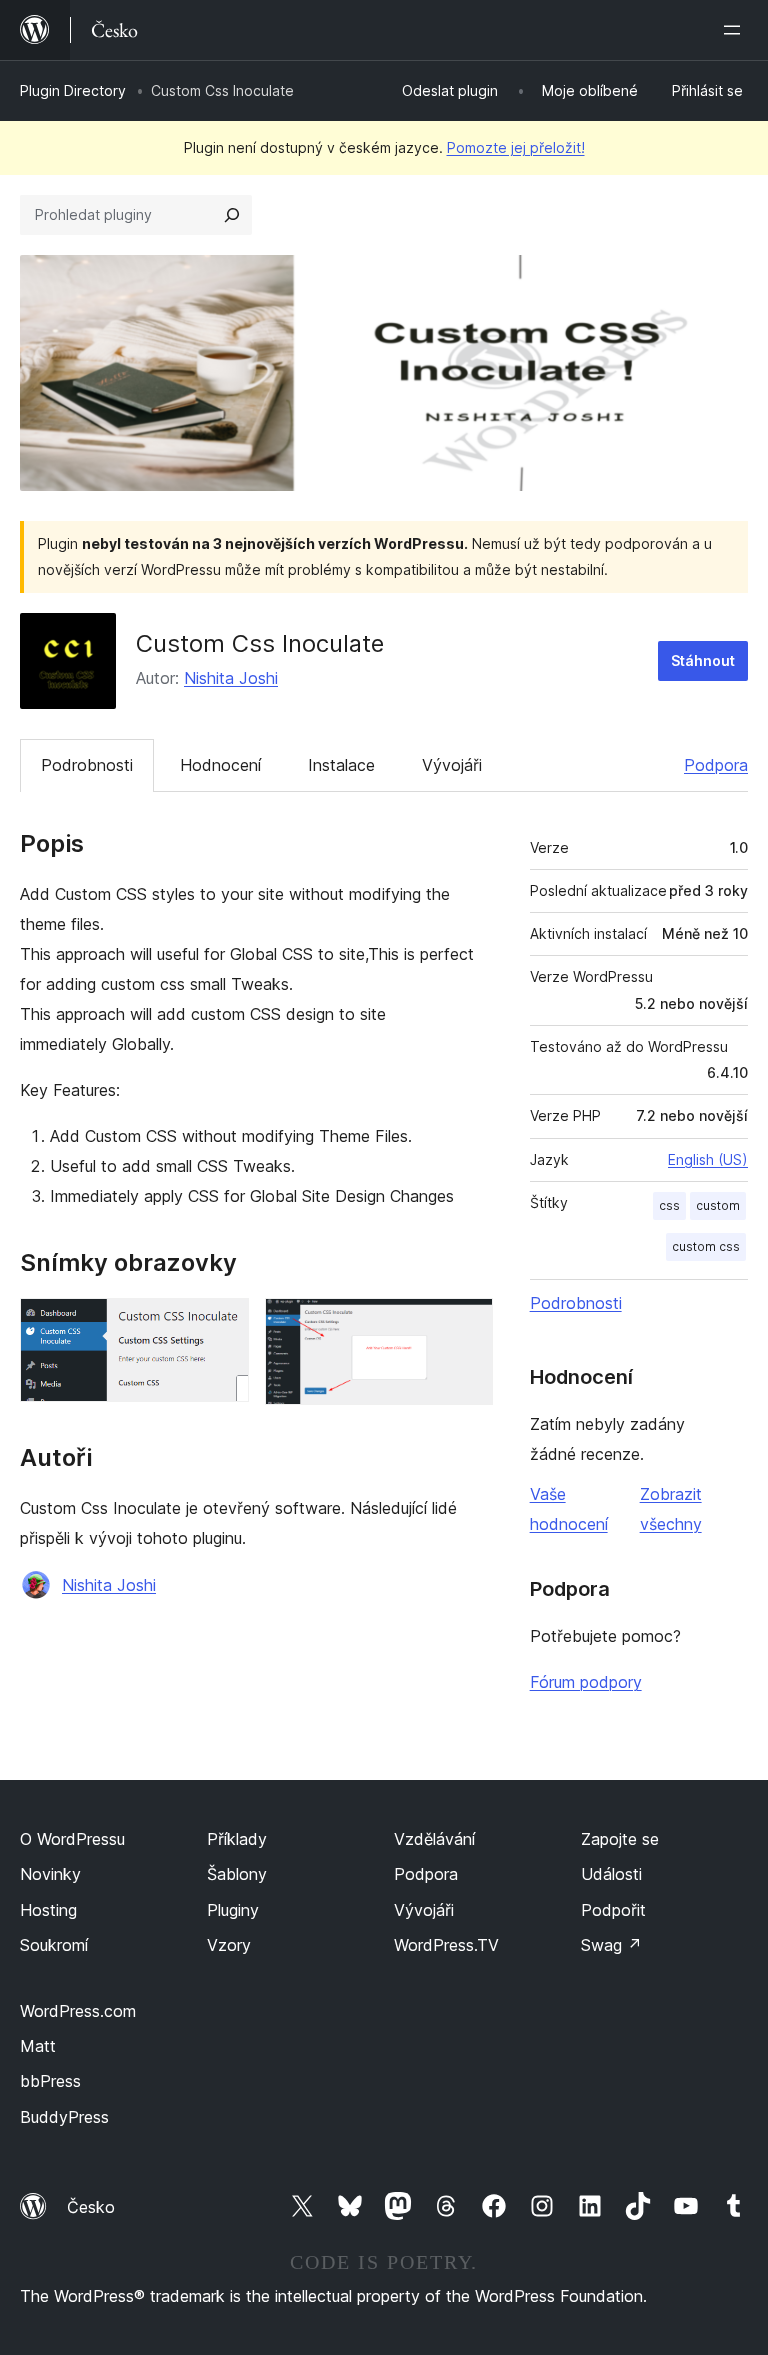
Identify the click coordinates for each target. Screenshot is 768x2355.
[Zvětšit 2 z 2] (466, 1325)
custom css (706, 1246)
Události (611, 1874)
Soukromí (54, 1945)
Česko (91, 2207)
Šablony (237, 1874)
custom (718, 1205)
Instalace (341, 765)
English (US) (708, 1159)
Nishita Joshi (231, 678)
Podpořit (613, 1910)
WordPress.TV (446, 1945)
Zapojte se (620, 1839)
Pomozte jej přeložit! (516, 147)
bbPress (50, 2081)
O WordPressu (72, 1839)
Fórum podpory (586, 1682)
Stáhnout (703, 660)
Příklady (237, 1839)
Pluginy (233, 1910)
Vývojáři (452, 765)
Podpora (716, 765)
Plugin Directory (73, 90)
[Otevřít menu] (736, 30)
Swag (611, 1945)
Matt (38, 2046)
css (669, 1205)
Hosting (48, 1910)
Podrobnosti (87, 765)
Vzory (229, 1945)
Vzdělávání (434, 1839)
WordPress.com (78, 2011)
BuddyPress (64, 2117)
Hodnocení (220, 765)
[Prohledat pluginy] (232, 215)
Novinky (50, 1874)
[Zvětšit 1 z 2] (222, 1325)
